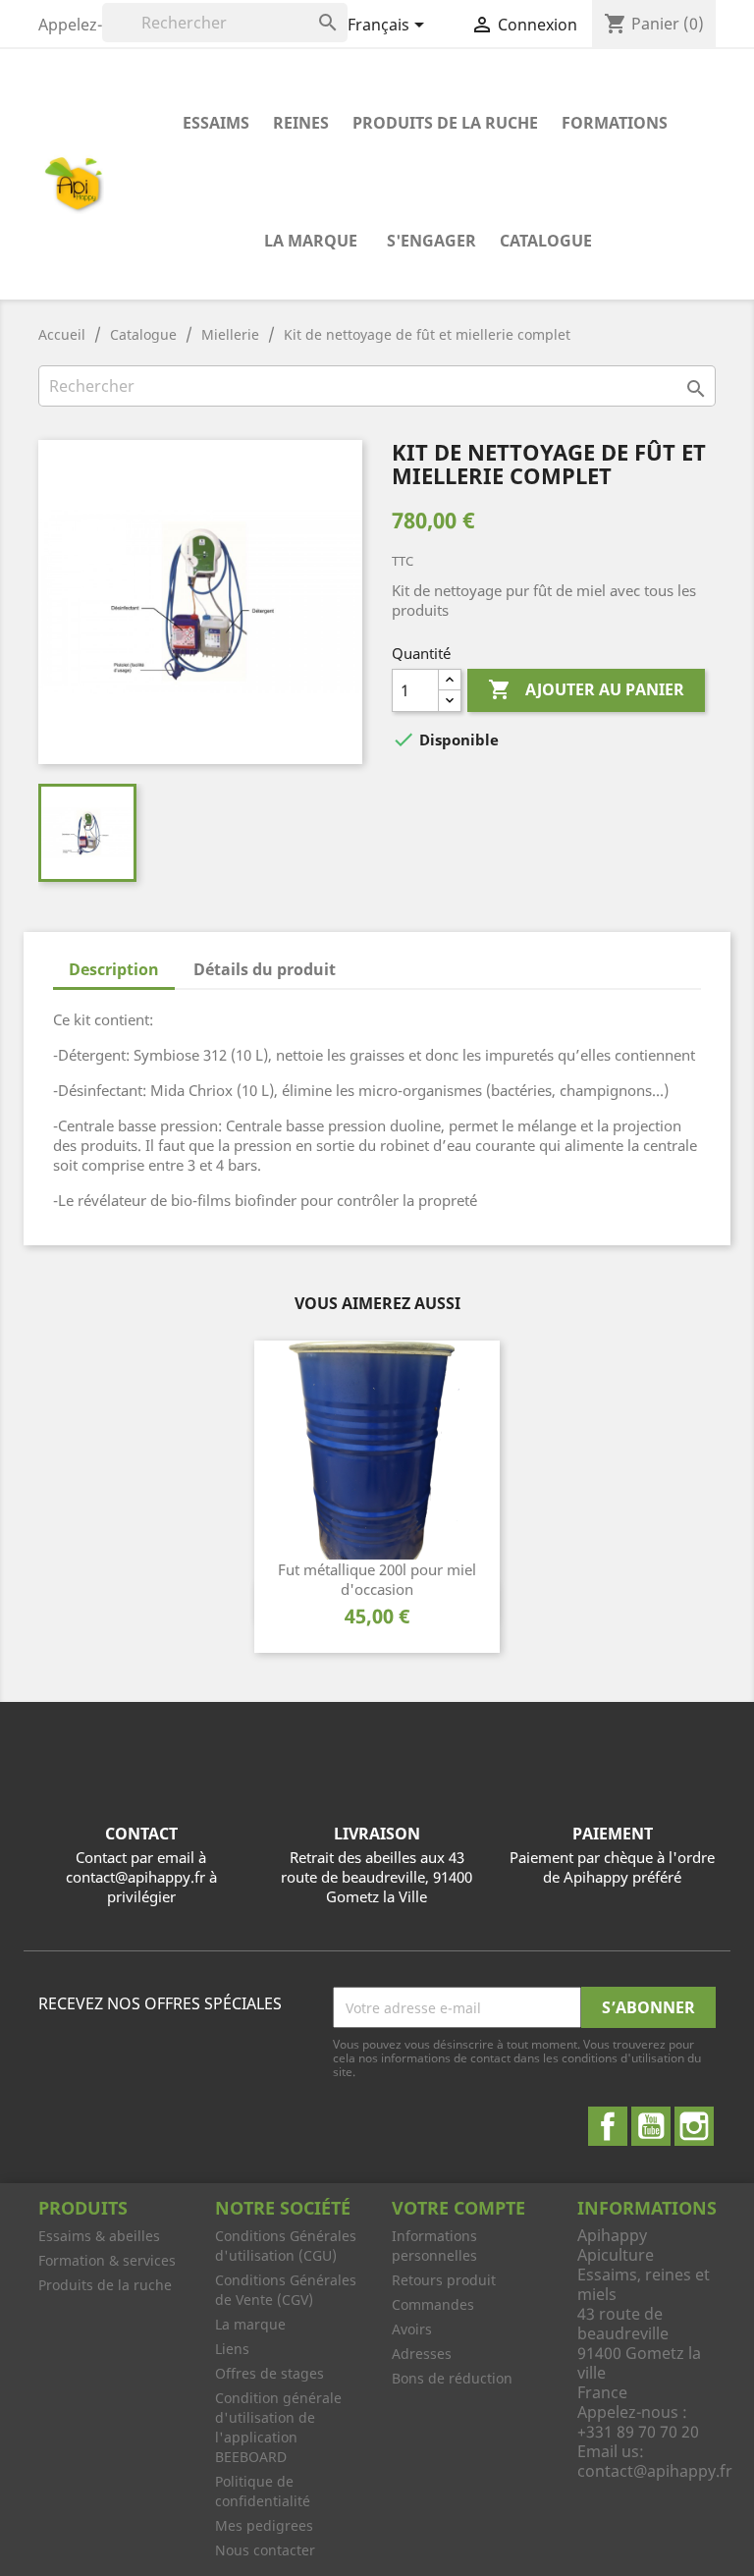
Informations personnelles (434, 2246)
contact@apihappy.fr (655, 2471)
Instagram (694, 2126)
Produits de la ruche (445, 123)
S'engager (431, 241)
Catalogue (546, 241)
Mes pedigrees (264, 2525)
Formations (615, 123)
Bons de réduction (452, 2378)
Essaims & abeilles (99, 2236)
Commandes (433, 2304)
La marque (311, 241)
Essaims (216, 123)
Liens (232, 2349)
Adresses (422, 2354)
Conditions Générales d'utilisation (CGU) (286, 2246)
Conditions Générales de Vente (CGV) (286, 2290)
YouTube (651, 2126)
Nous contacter (265, 2550)
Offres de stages (269, 2373)
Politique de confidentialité (263, 2491)
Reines (301, 123)
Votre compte (458, 2208)
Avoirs (412, 2329)
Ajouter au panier (586, 689)
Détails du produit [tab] (265, 969)
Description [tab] (114, 969)
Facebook (608, 2126)
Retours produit (444, 2280)
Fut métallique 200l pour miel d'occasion (377, 1579)
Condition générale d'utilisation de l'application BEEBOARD (278, 2427)
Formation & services (107, 2260)
